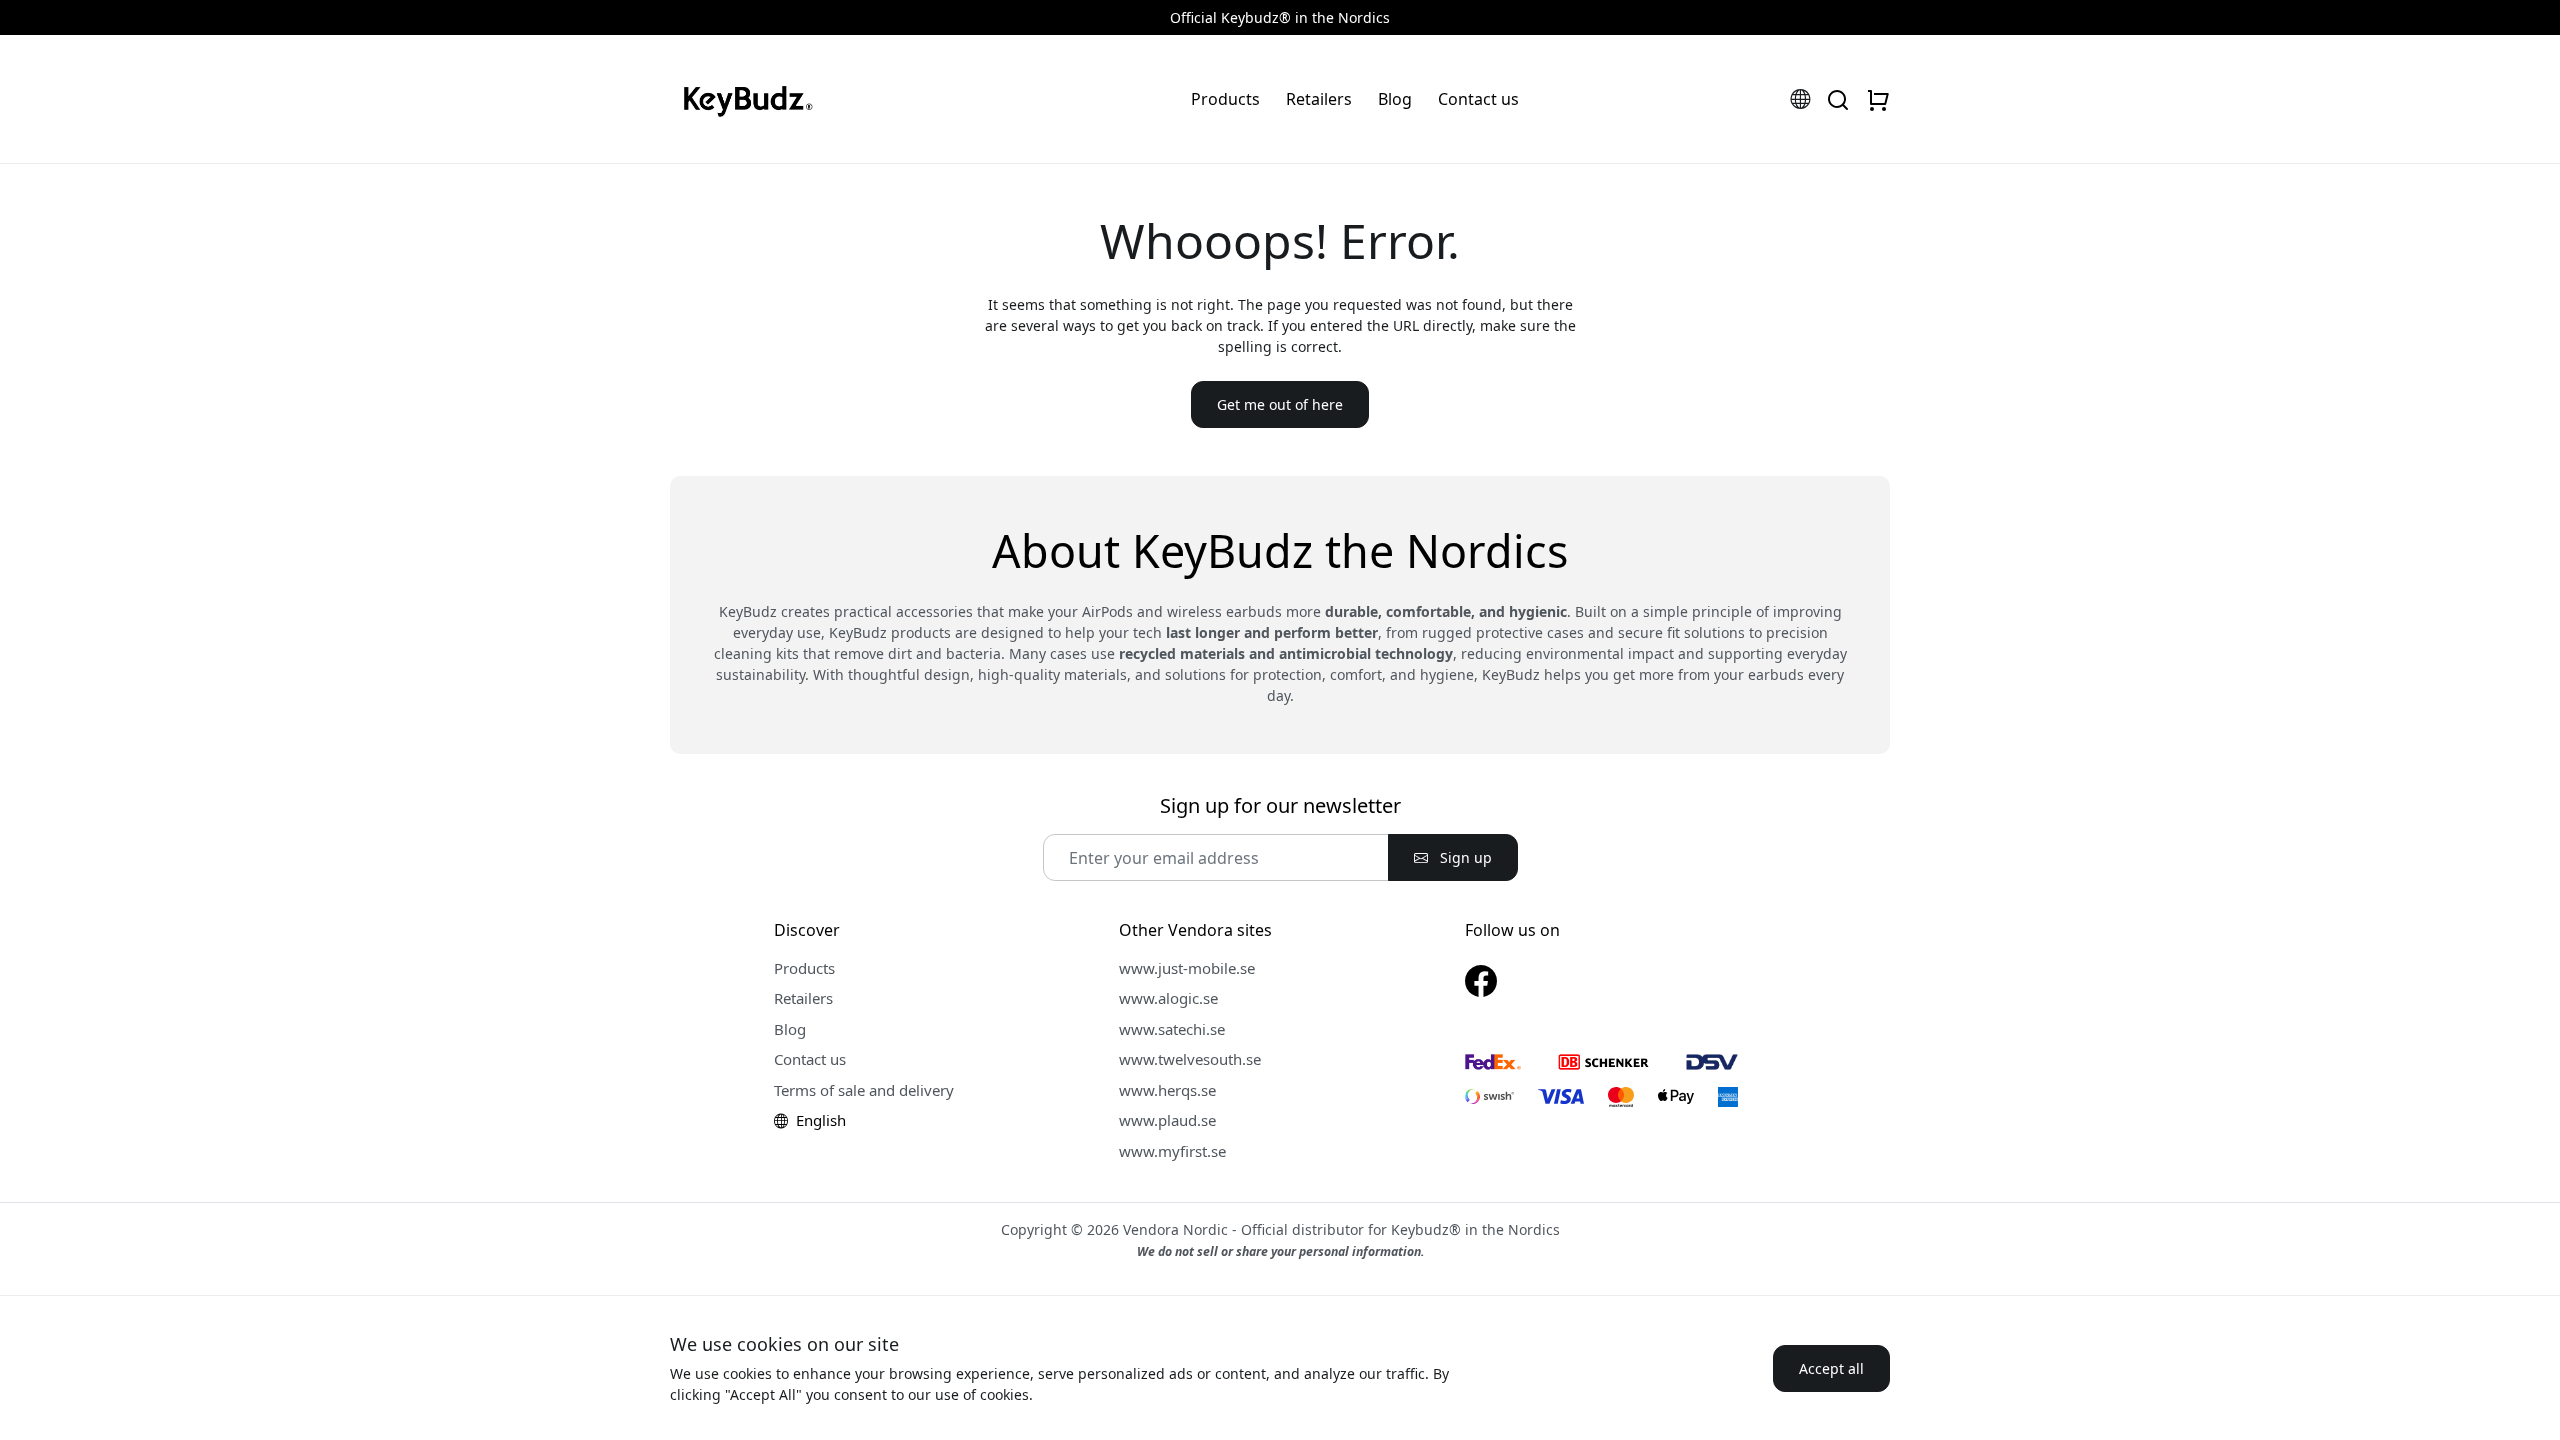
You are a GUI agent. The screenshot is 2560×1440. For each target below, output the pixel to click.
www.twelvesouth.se (1190, 1059)
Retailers (1319, 99)
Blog (1395, 99)
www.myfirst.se (1172, 1151)
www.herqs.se (1167, 1090)
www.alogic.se (1168, 998)
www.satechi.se (1172, 1029)
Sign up (1464, 857)
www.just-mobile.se (1187, 968)
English (819, 1120)
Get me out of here (1280, 404)
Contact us (1478, 99)
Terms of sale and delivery (864, 1090)
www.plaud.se (1167, 1120)
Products (1225, 99)
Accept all (1831, 1368)
